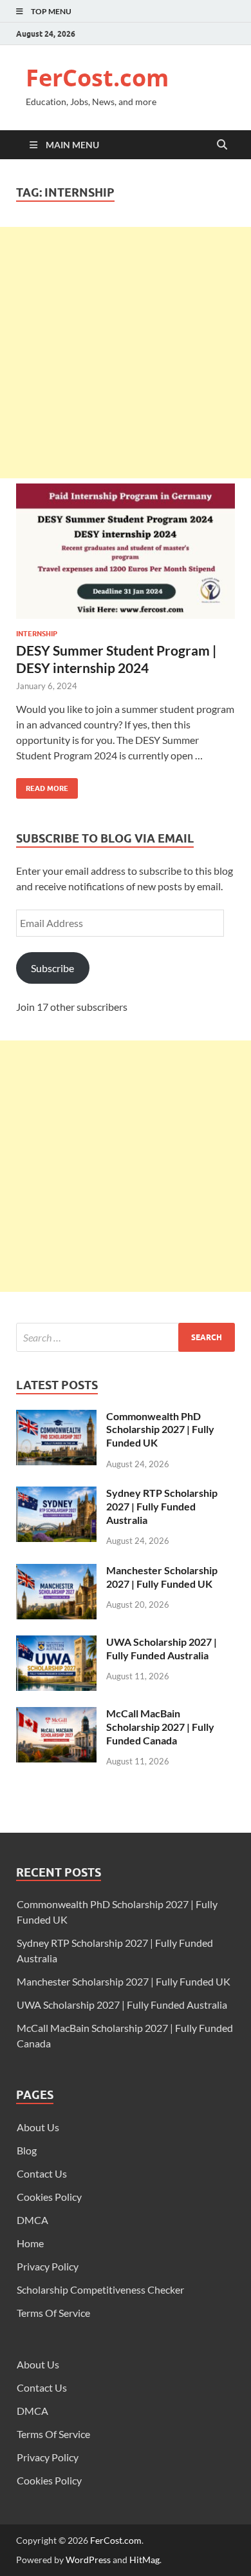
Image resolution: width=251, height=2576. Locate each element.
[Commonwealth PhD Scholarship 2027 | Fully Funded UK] (56, 1417)
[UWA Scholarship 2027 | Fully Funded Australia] (56, 1643)
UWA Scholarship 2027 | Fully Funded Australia (162, 1648)
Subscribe (52, 968)
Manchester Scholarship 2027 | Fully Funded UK (162, 1577)
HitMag (144, 2560)
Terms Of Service (53, 2313)
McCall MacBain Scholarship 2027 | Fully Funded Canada (160, 1727)
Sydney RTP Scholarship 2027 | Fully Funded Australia (162, 1506)
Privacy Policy (48, 2266)
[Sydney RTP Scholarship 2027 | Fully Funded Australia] (56, 1494)
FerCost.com (97, 78)
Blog (27, 2150)
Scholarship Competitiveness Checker (100, 2289)
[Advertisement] (126, 353)
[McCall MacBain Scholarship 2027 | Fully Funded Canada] (56, 1714)
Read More (42, 785)
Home (30, 2243)
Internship (37, 634)
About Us (38, 2127)
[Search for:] (126, 1337)
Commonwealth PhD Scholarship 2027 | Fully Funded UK (160, 1429)
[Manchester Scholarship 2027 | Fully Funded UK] (56, 1571)
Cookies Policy (49, 2197)
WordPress (88, 2560)
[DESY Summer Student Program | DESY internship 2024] (126, 556)
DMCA (33, 2220)
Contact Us (42, 2173)
